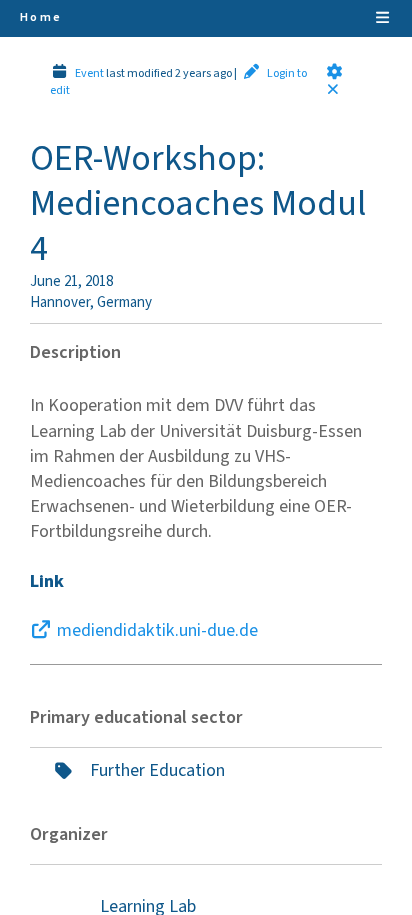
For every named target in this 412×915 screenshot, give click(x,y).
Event (89, 73)
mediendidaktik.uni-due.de (157, 630)
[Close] (337, 90)
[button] (334, 71)
